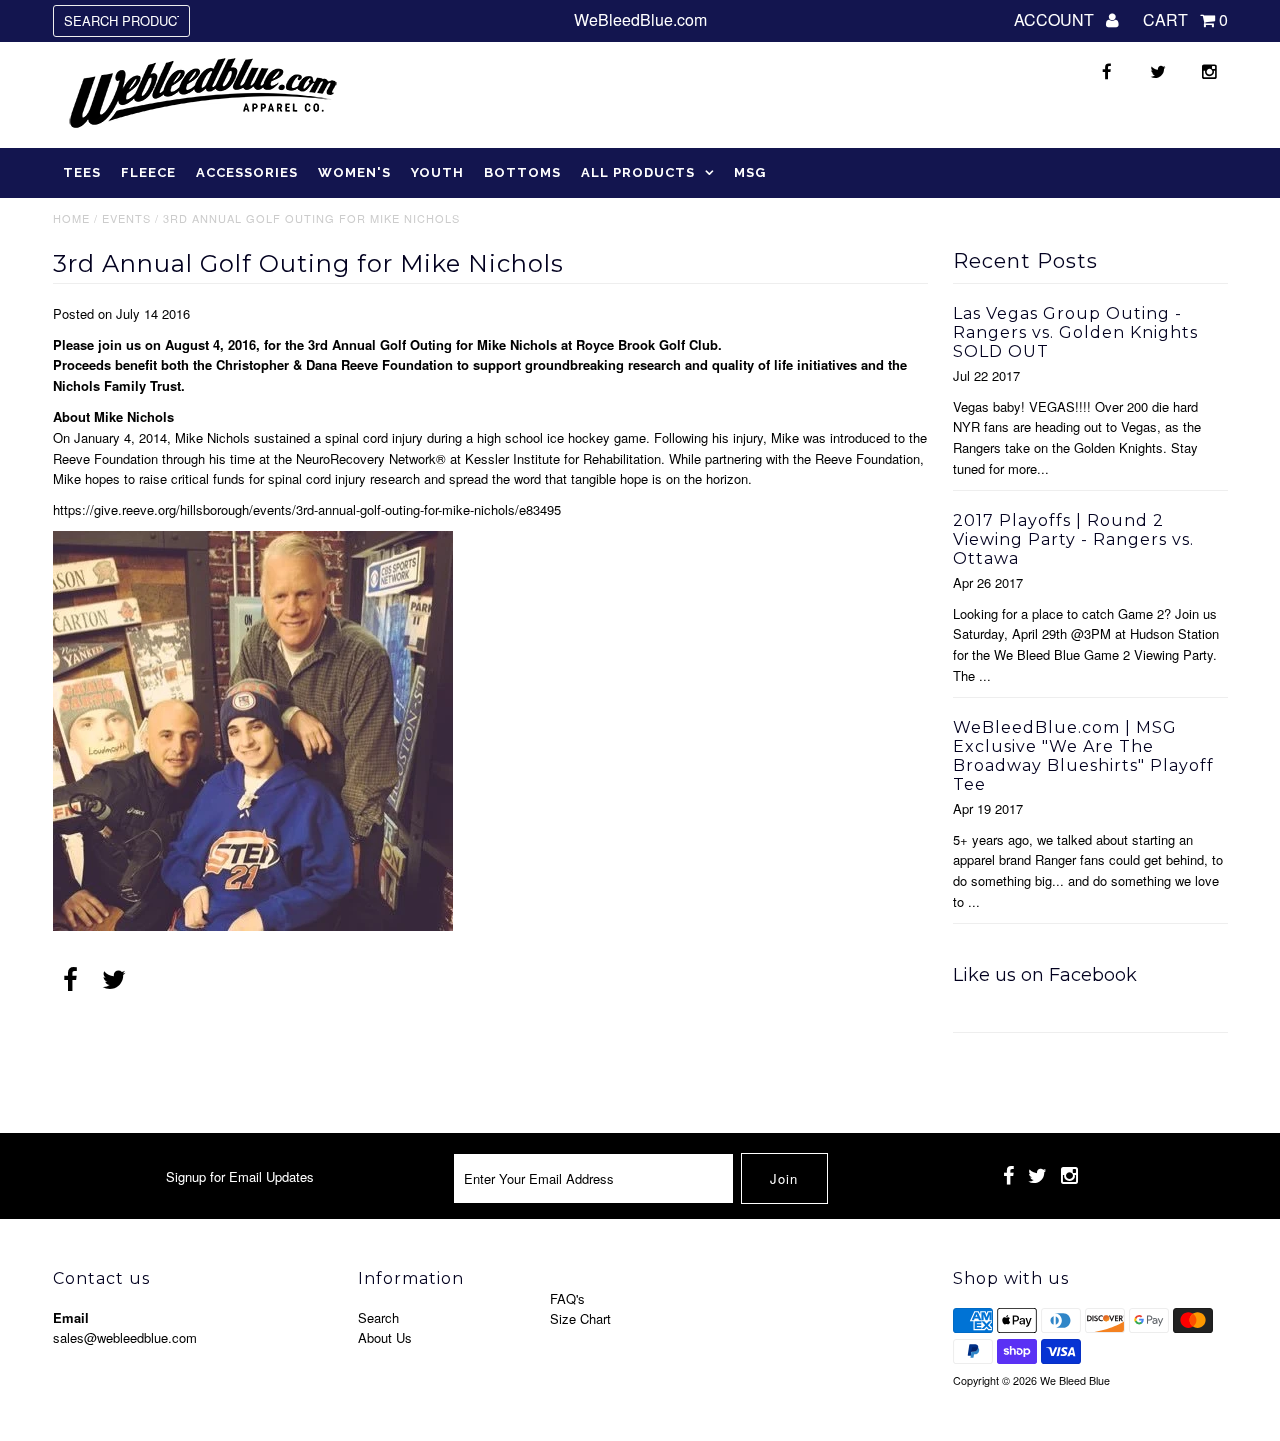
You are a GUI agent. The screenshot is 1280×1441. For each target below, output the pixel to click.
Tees (82, 172)
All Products (638, 172)
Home (71, 218)
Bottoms (522, 172)
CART (1185, 19)
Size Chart (580, 1318)
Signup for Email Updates (240, 1176)
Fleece (148, 172)
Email (71, 1317)
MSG (750, 172)
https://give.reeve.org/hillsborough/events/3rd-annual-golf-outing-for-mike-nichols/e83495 (307, 509)
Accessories (247, 172)
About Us (385, 1337)
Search (378, 1317)
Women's (354, 172)
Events (126, 218)
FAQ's (567, 1298)
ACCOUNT (1056, 19)
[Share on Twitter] (114, 981)
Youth (437, 172)
